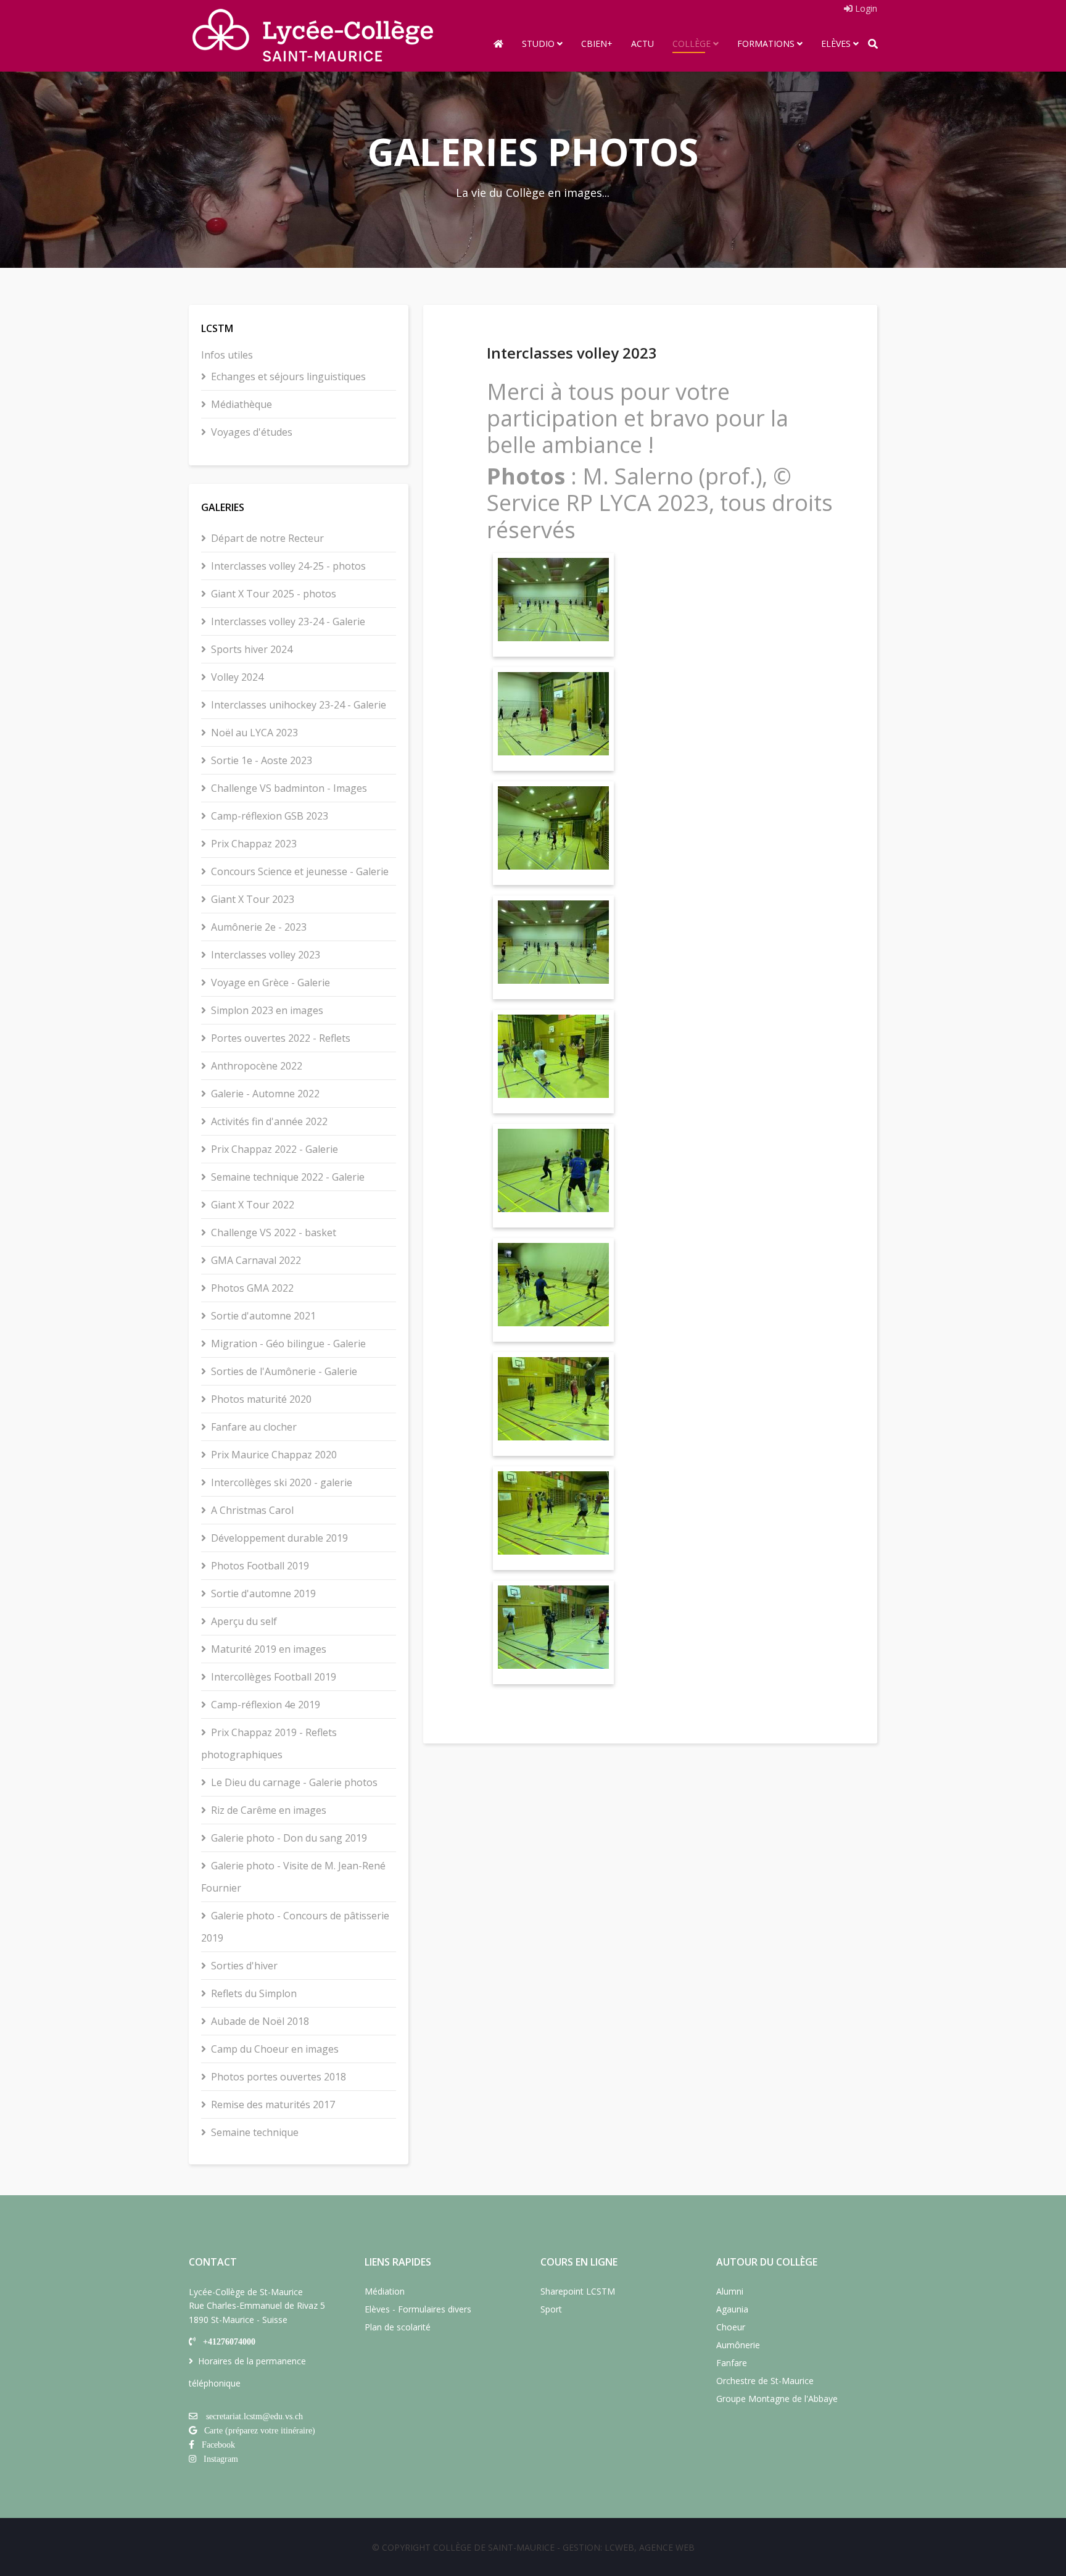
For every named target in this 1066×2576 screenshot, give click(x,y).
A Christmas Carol (252, 1510)
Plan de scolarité (398, 2327)
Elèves (836, 44)
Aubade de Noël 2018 (260, 2021)
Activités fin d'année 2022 (269, 1121)
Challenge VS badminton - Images (289, 788)
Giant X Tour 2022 (253, 1205)
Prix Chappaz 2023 (254, 844)
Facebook (218, 2445)
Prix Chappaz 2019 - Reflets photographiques (269, 1743)
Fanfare (732, 2363)
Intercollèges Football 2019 (274, 1677)
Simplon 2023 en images (267, 1010)
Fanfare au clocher (254, 1427)
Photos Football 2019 (260, 1566)
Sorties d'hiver (244, 1966)
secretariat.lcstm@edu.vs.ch (254, 2416)
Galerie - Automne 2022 (265, 1094)
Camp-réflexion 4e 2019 (266, 1705)
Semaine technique (255, 2132)
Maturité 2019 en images (269, 1649)
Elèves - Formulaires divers (418, 2309)
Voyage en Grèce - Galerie (271, 983)
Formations (766, 44)
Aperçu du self (244, 1621)
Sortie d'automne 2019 (263, 1593)
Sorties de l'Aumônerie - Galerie (284, 1371)
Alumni (730, 2291)
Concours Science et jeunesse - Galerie (300, 871)
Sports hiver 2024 (252, 649)
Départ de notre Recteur (267, 538)
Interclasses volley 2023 (266, 955)
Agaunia (732, 2309)
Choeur (731, 2327)
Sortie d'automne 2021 (263, 1316)
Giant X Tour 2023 (253, 899)
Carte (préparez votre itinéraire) (260, 2430)
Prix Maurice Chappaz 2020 (274, 1455)
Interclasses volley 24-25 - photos (288, 566)
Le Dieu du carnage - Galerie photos (294, 1782)
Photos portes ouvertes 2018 (279, 2077)
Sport (551, 2309)
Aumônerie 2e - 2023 (259, 927)
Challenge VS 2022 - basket (274, 1232)
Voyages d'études (252, 432)
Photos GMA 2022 (252, 1288)
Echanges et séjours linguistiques (288, 376)
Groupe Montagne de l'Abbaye (777, 2399)
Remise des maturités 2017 (273, 2104)
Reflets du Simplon (254, 1993)
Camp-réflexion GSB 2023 (270, 816)
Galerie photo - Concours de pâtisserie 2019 (295, 1927)
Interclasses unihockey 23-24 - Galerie (299, 705)
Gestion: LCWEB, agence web (629, 2547)
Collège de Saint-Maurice (494, 2547)
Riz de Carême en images (269, 1810)
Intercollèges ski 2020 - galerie (282, 1482)
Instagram (221, 2459)
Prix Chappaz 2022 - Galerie (275, 1149)
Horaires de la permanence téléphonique (247, 2372)
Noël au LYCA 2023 (254, 733)
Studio (538, 44)
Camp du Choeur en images (275, 2049)
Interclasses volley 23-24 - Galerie (288, 621)
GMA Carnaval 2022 (256, 1260)
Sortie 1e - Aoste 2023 (262, 760)
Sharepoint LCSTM (578, 2291)
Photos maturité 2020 (261, 1399)
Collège (692, 44)
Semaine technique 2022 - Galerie (288, 1177)
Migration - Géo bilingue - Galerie (288, 1344)
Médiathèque (242, 404)
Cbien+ (597, 44)
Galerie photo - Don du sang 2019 (289, 1838)
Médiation (385, 2291)
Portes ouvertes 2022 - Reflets (281, 1038)
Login (865, 8)
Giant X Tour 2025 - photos (274, 594)
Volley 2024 (237, 677)
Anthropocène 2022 (257, 1066)
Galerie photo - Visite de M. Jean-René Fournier (293, 1877)
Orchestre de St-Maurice (765, 2381)
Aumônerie (738, 2345)
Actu (642, 44)
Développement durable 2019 (279, 1538)
